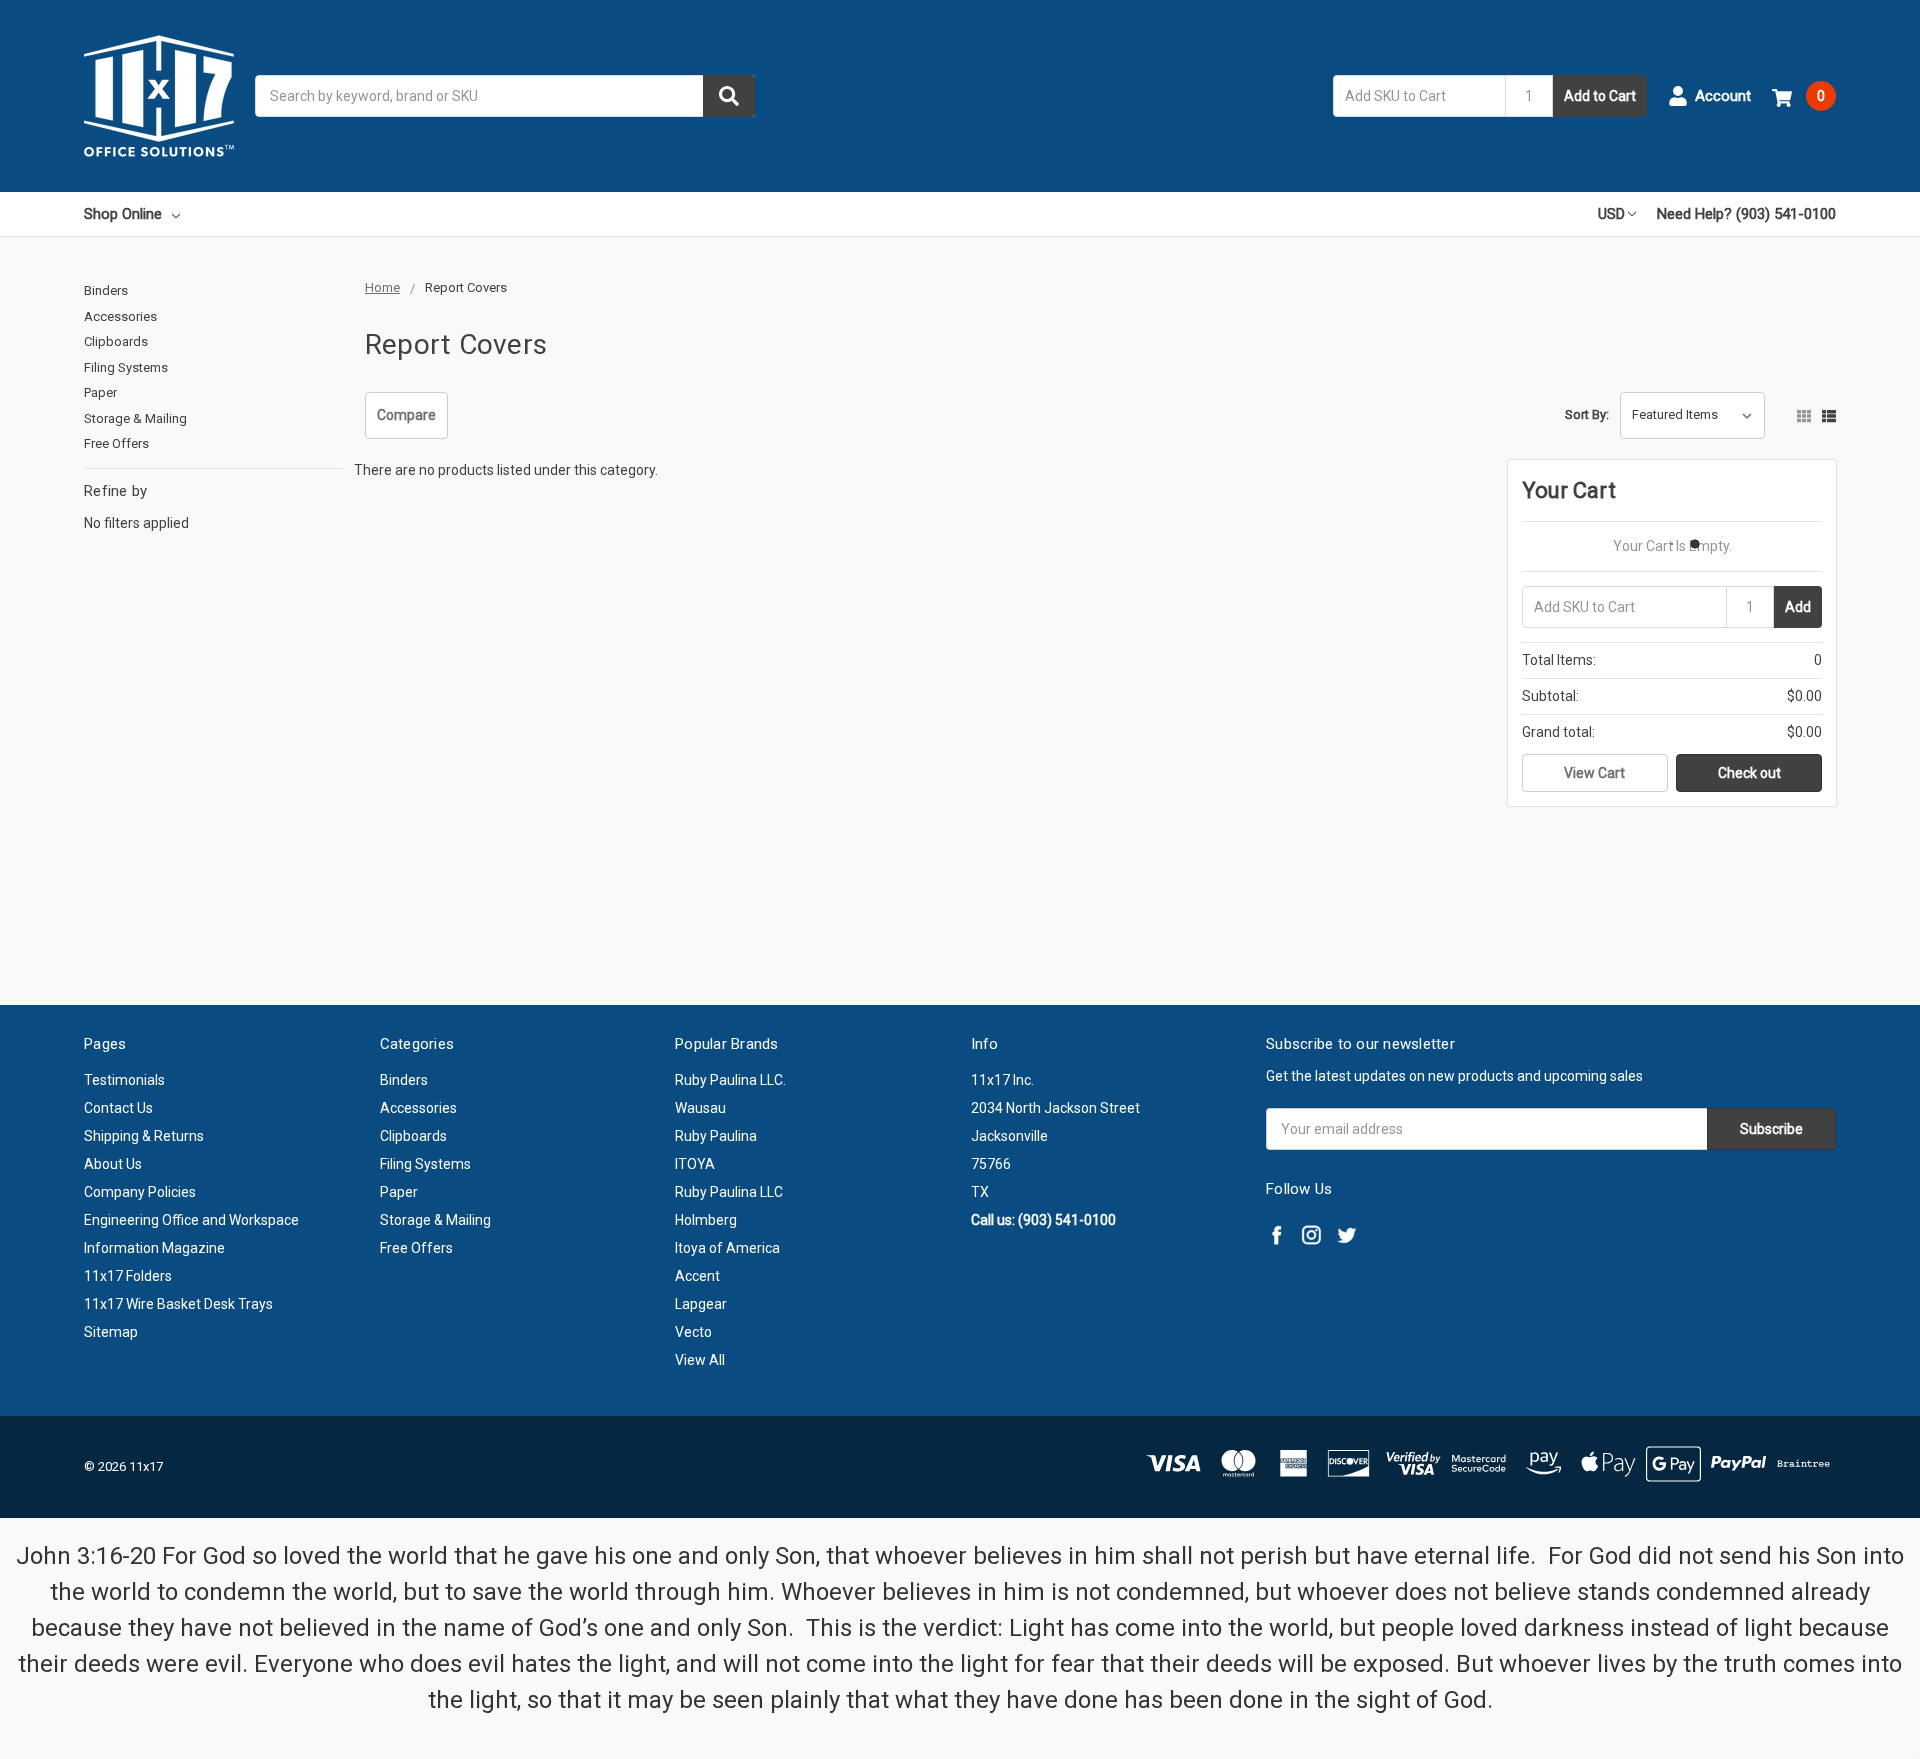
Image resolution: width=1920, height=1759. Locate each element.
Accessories (120, 316)
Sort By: (1587, 414)
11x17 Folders (128, 1276)
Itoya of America (727, 1248)
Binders (106, 290)
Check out (1749, 773)
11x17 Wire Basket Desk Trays (178, 1304)
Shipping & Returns (144, 1136)
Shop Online (123, 214)
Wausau (700, 1108)
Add (1798, 607)
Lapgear (701, 1304)
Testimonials (124, 1080)
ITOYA (695, 1164)
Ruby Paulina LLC (729, 1192)
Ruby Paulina (716, 1136)
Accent (697, 1276)
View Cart (1594, 773)
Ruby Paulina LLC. (730, 1080)
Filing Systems (126, 367)
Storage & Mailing (135, 418)
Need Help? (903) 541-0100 (1746, 214)
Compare (406, 415)
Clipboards (116, 341)
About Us (113, 1164)
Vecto (693, 1332)
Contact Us (118, 1108)
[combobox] (505, 96)
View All (700, 1360)
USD (1611, 214)
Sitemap (111, 1332)
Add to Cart (1600, 96)
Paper (100, 392)
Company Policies (140, 1192)
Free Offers (116, 443)
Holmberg (706, 1220)
